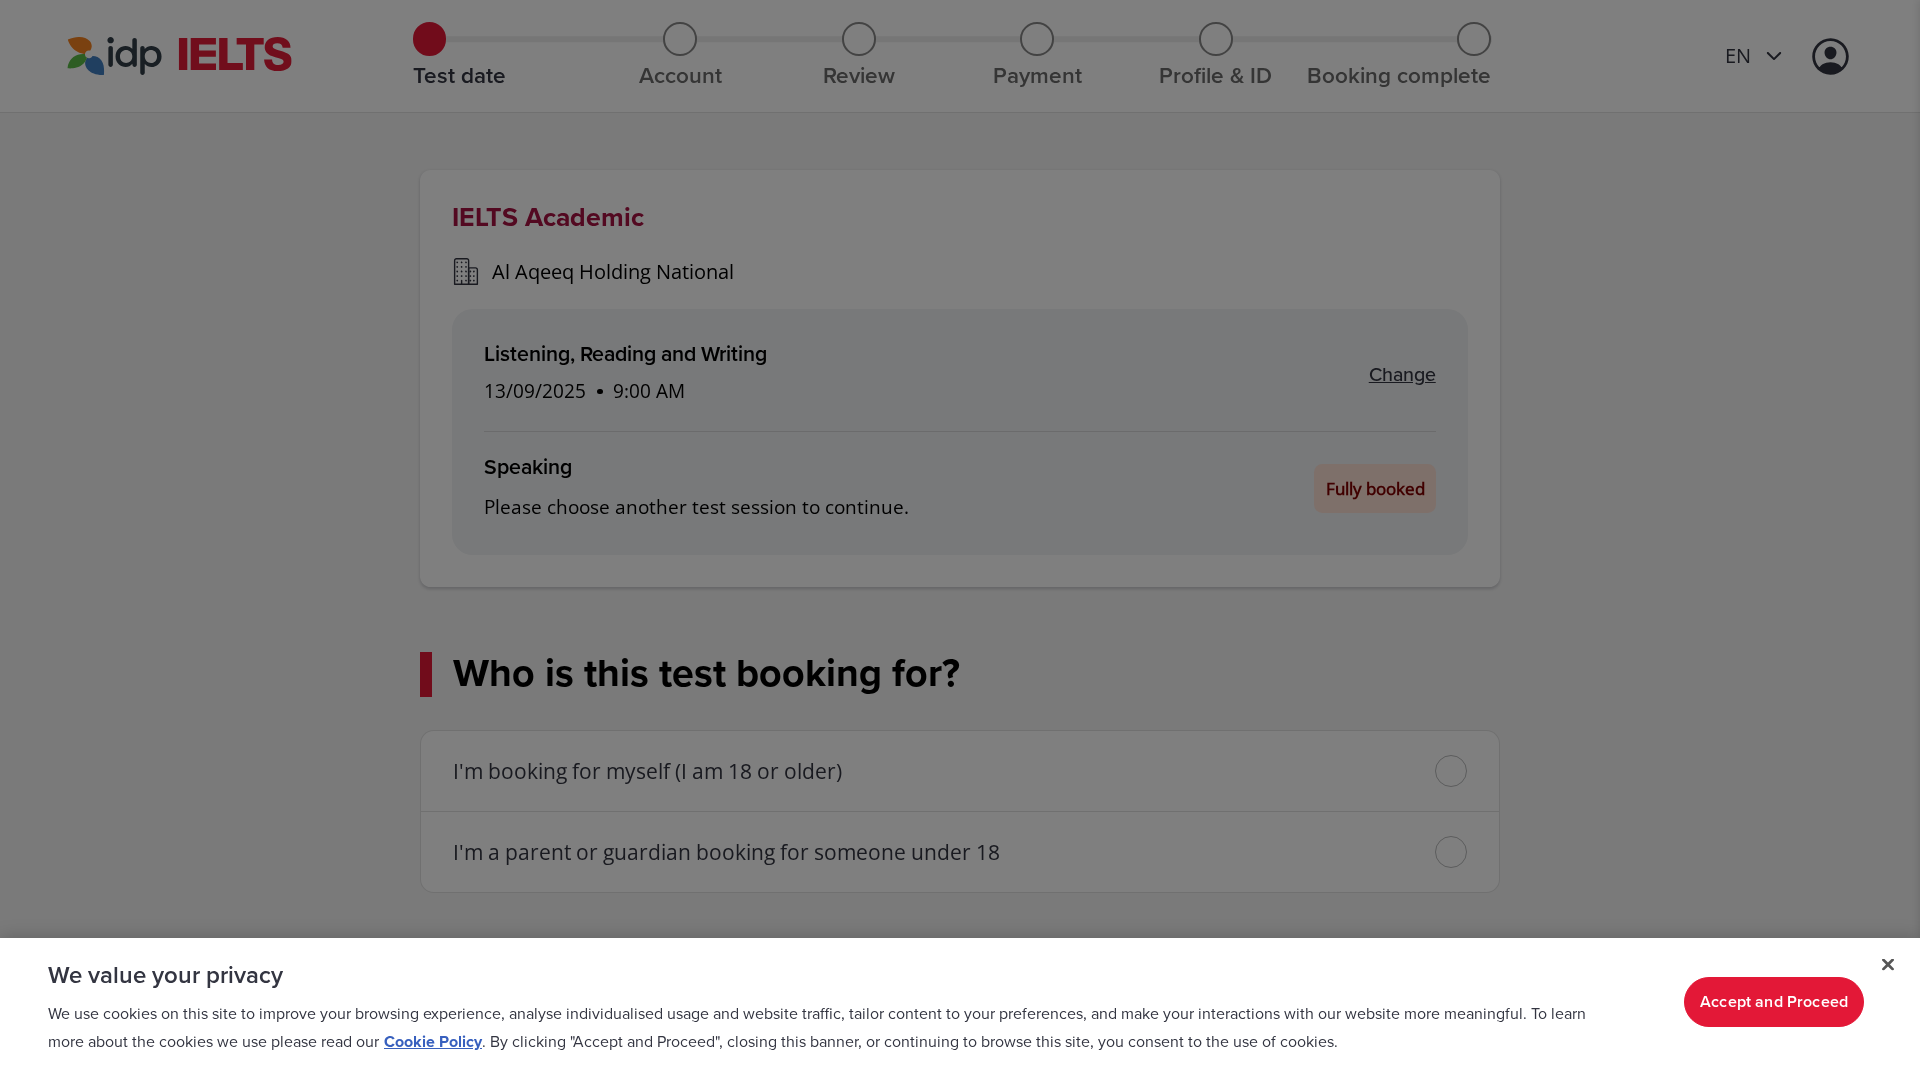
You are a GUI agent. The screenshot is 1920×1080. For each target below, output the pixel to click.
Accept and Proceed (1774, 1002)
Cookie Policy (433, 1042)
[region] (960, 1009)
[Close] (1888, 965)
